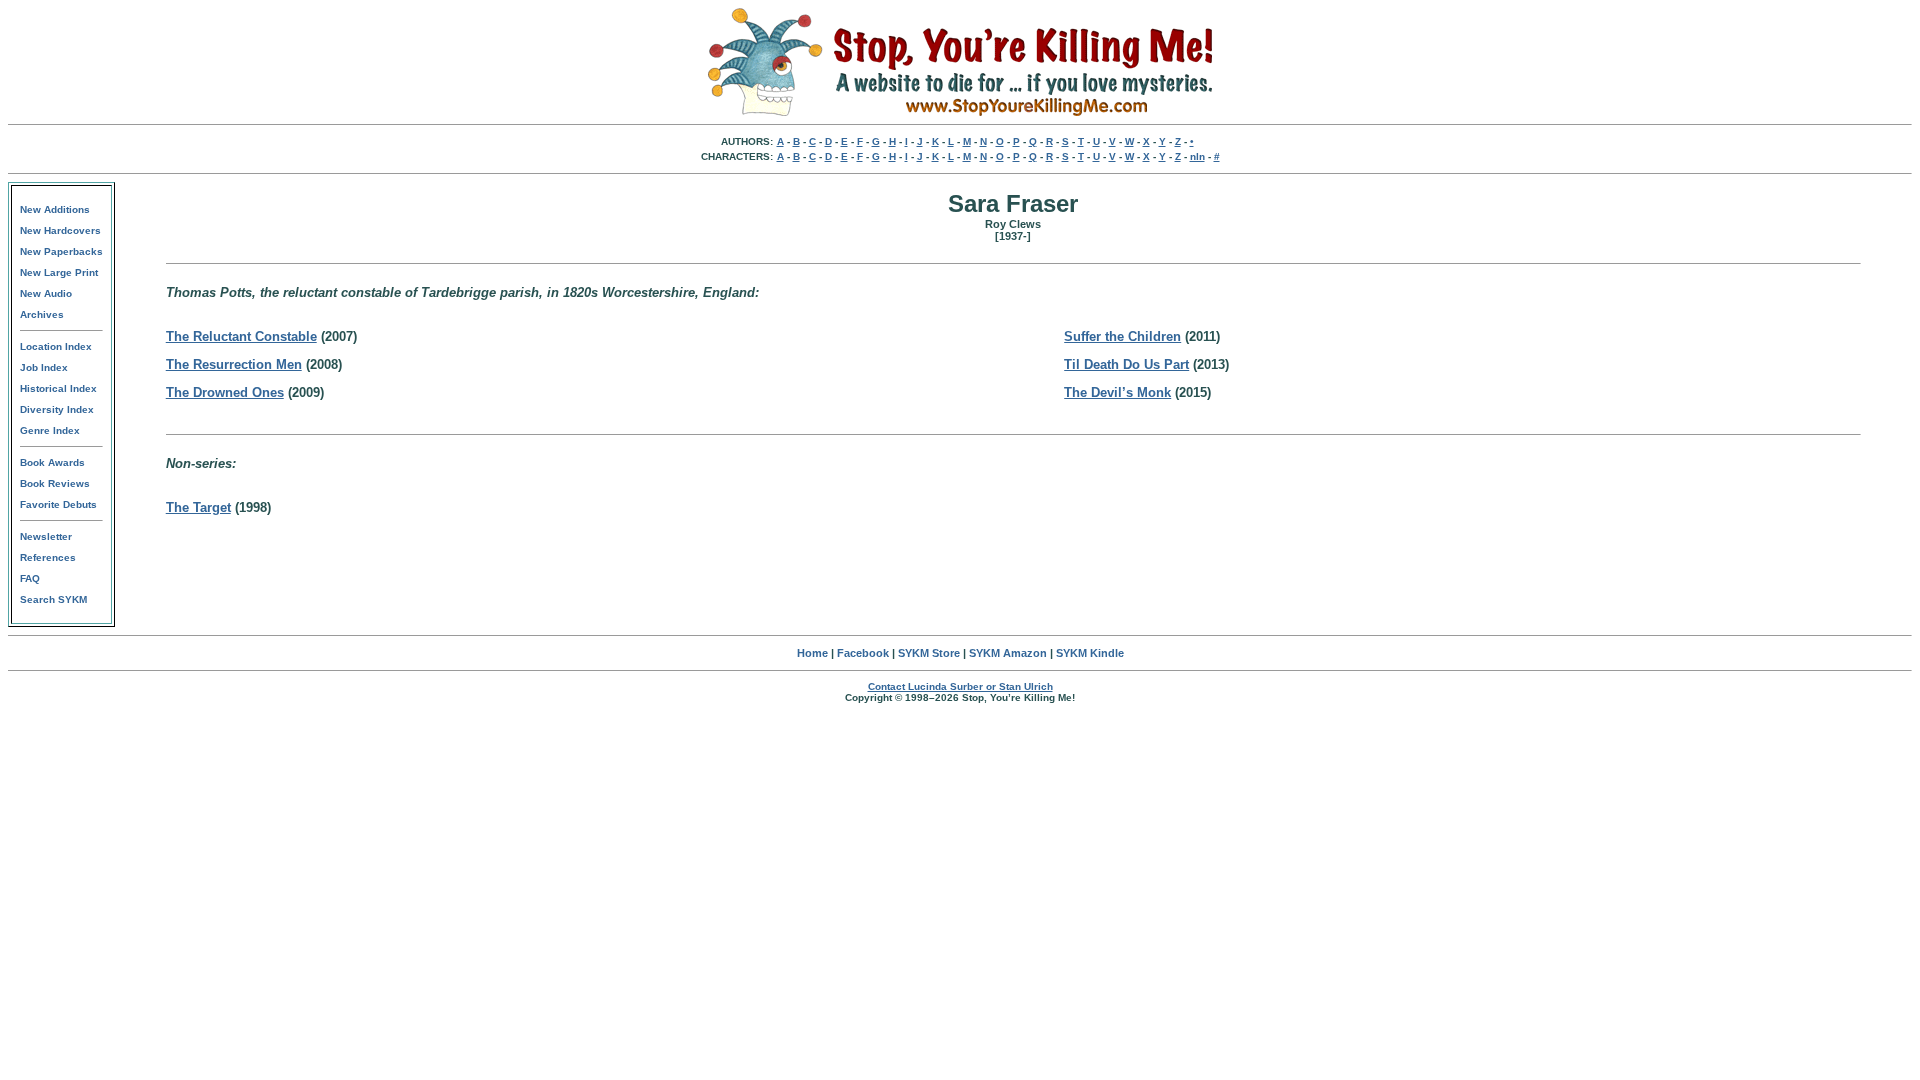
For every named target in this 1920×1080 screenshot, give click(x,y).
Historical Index (58, 388)
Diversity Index (57, 409)
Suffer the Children (1122, 336)
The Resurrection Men (234, 364)
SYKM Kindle (1090, 653)
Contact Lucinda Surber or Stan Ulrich (960, 686)
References (48, 557)
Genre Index (50, 430)
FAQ (30, 578)
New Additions (55, 209)
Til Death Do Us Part (1126, 364)
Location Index (56, 346)
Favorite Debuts (58, 504)
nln (1197, 156)
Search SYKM (53, 599)
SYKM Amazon (1008, 653)
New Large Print (59, 272)
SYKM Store (929, 653)
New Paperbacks (61, 251)
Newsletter (46, 536)
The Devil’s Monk (1117, 392)
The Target (198, 507)
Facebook (863, 653)
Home (812, 653)
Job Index (44, 367)
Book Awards (52, 462)
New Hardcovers (60, 230)
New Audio (46, 293)
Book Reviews (55, 483)
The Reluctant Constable (241, 336)
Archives (42, 314)
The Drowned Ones (225, 392)
